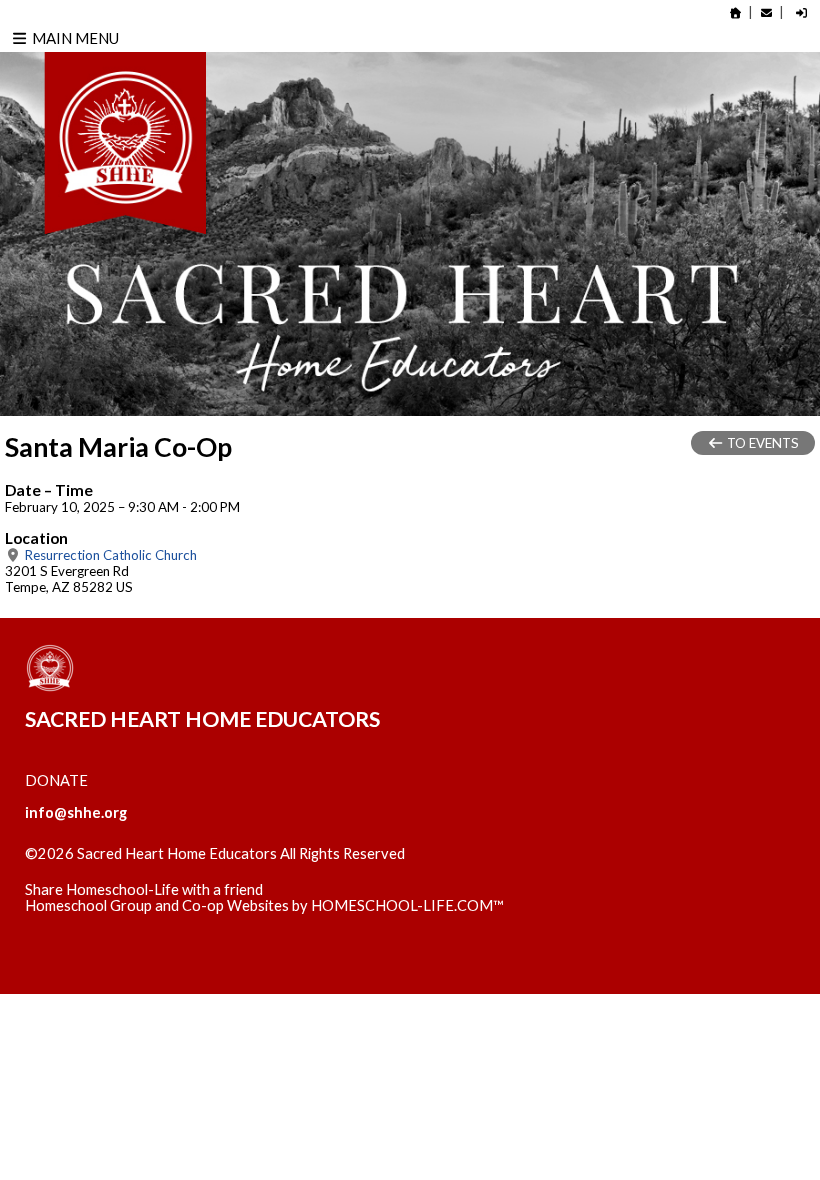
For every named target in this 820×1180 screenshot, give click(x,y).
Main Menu (74, 38)
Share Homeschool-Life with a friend (144, 889)
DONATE (56, 780)
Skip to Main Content (109, 870)
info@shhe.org (76, 812)
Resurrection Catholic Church (109, 555)
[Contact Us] (766, 12)
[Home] (736, 12)
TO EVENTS (761, 443)
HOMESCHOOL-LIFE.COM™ (407, 905)
